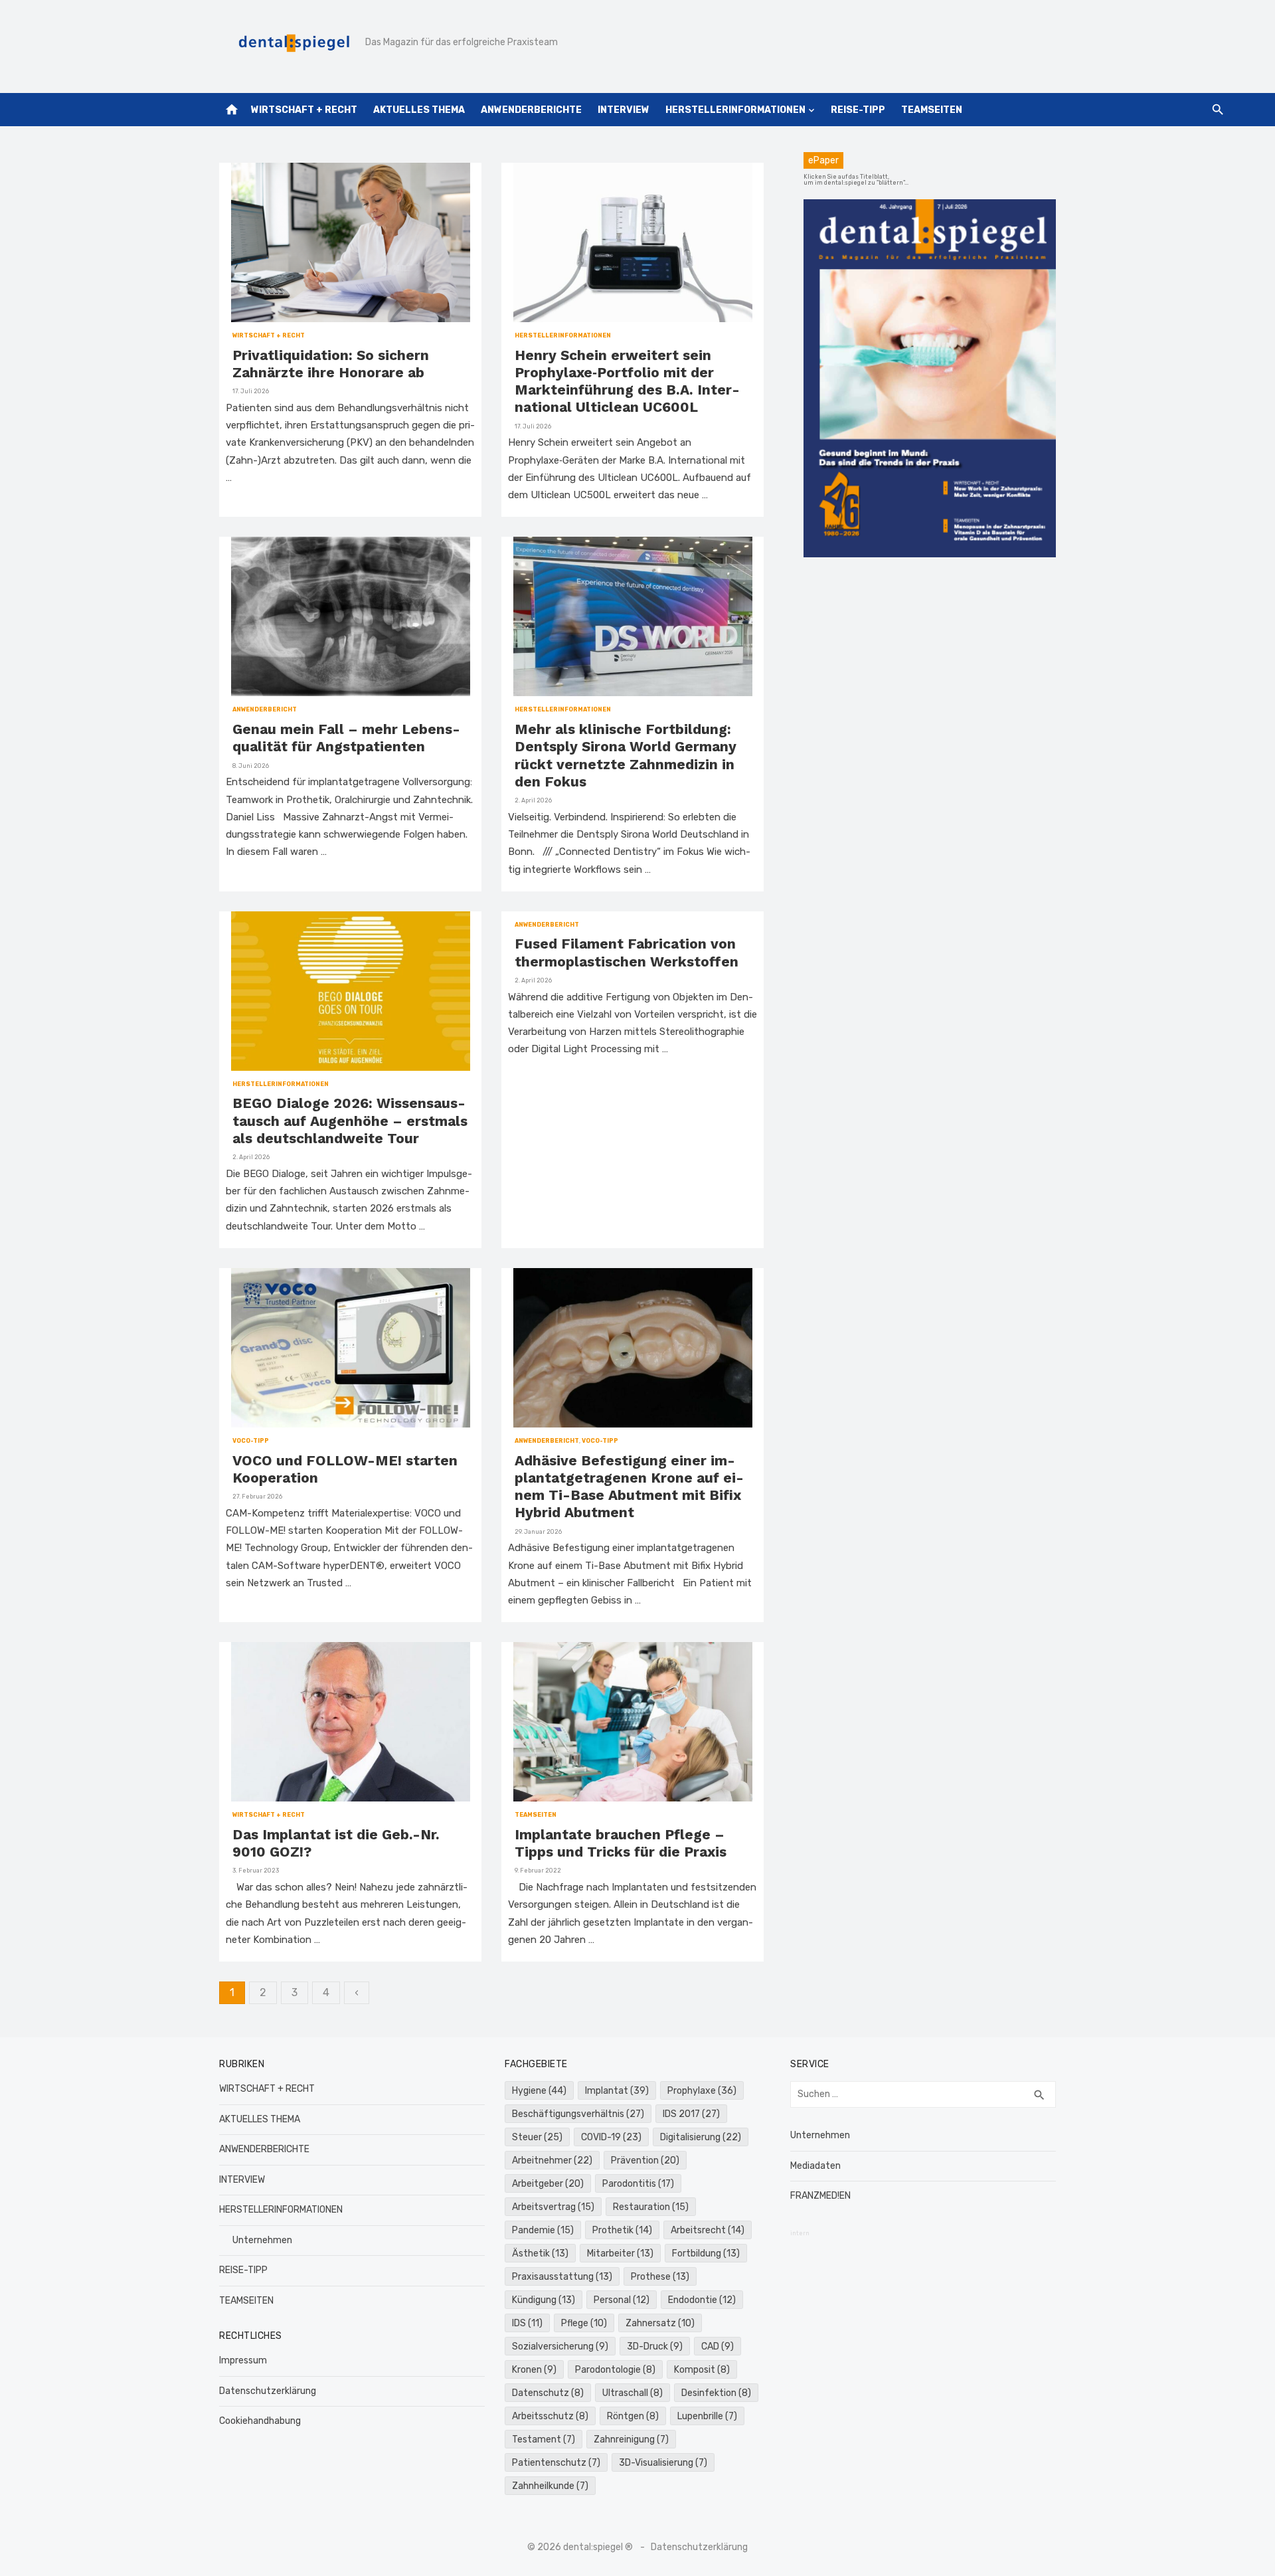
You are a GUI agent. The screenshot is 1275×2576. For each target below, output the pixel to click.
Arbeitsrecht (708, 2230)
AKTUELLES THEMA (419, 110)
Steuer (537, 2137)
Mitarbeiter (620, 2254)
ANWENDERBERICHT (265, 709)
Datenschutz (548, 2393)
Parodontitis (638, 2184)
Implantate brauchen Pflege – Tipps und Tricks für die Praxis (621, 1843)
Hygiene (539, 2091)
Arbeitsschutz (550, 2416)
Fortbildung (706, 2254)
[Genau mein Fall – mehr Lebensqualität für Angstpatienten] (351, 616)
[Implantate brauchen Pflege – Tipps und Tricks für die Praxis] (633, 1722)
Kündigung (544, 2300)
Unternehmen (262, 2240)
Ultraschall (633, 2393)
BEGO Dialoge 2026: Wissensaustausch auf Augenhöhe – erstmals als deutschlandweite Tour (350, 1121)
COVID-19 (611, 2137)
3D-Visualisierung (663, 2463)
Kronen (534, 2370)
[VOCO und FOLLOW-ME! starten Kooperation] (351, 1348)
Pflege (584, 2323)
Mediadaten (815, 2166)
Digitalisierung (701, 2137)
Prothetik (622, 2230)
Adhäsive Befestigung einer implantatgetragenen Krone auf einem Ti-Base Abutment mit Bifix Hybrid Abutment (629, 1487)
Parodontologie (615, 2370)
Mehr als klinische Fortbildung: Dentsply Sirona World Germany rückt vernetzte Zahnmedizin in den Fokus (626, 755)
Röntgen (633, 2416)
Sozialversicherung (560, 2346)
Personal (622, 2300)
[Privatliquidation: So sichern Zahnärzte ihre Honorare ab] (351, 242)
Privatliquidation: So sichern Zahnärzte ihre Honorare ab (331, 364)
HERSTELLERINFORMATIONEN (735, 110)
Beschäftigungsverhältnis (578, 2114)
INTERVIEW (624, 110)
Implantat (617, 2091)
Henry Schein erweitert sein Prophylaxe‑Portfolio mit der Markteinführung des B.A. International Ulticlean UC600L (627, 381)
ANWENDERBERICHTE (531, 110)
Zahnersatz (660, 2323)
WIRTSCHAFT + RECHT (304, 110)
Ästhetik (540, 2254)
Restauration (651, 2207)
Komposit (702, 2370)
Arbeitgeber (548, 2184)
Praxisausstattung (562, 2277)
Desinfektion (716, 2393)
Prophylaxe (702, 2091)
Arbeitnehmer (552, 2161)
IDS (527, 2323)
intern (800, 2233)
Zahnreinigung (631, 2439)
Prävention (645, 2161)
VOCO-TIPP (251, 1441)
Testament (544, 2439)
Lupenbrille (707, 2416)
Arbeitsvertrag (553, 2207)
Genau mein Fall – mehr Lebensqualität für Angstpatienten (346, 738)
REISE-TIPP (858, 110)
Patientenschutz (556, 2463)
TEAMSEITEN (932, 110)
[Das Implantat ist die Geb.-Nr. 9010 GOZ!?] (351, 1722)
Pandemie (543, 2230)
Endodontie (702, 2300)
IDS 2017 (691, 2114)
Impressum (243, 2360)
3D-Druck (655, 2346)
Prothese (660, 2277)
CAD (718, 2346)
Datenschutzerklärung (268, 2391)
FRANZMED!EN (820, 2196)
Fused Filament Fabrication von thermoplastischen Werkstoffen (627, 952)
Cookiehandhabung (260, 2421)
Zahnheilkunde (550, 2486)
